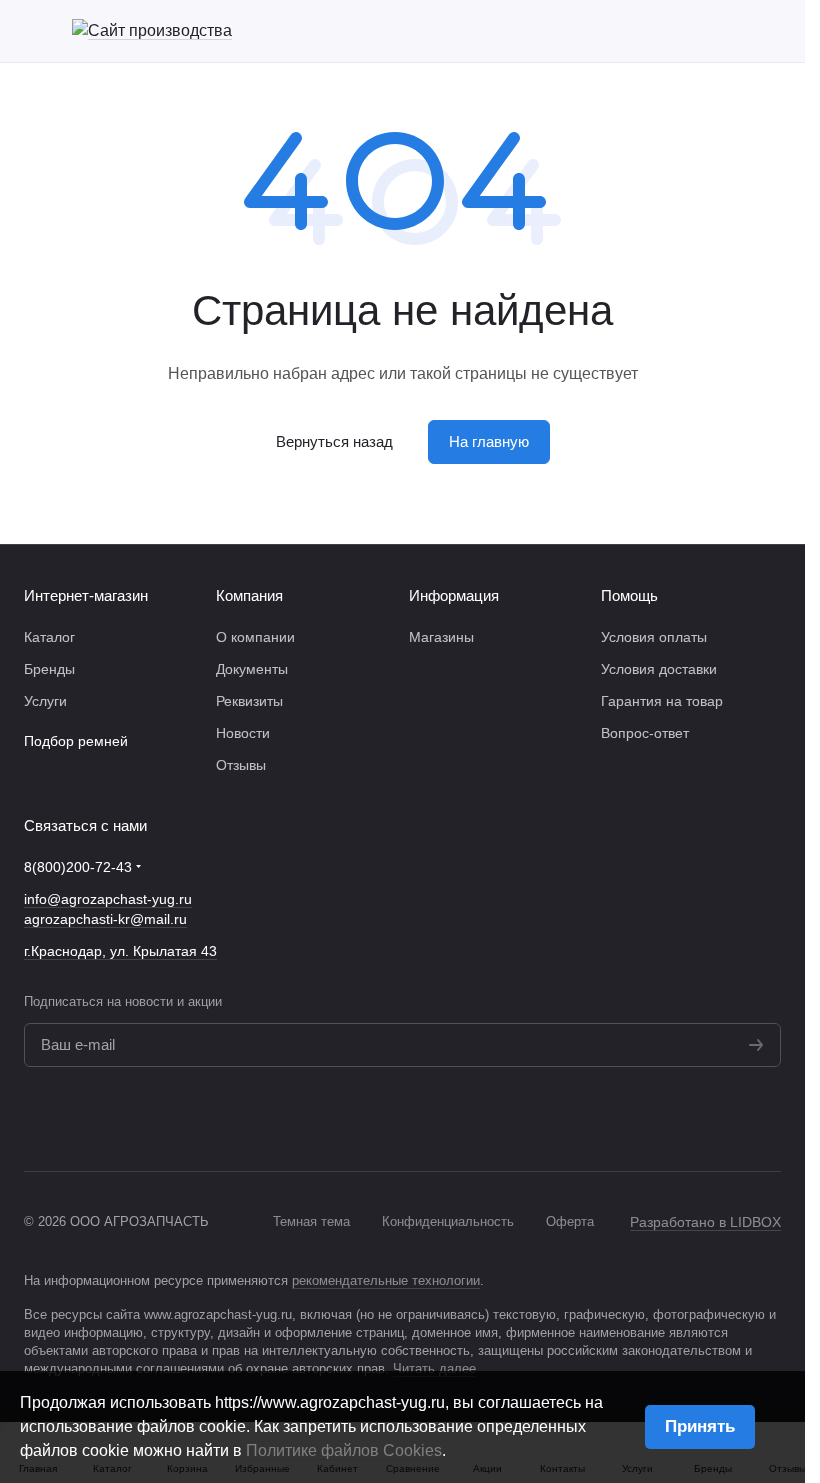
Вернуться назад (334, 441)
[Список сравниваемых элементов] (667, 31)
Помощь (629, 595)
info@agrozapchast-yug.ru (108, 899)
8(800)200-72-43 (78, 867)
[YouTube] (769, 1119)
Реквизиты (249, 701)
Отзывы (241, 765)
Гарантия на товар (662, 701)
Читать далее (434, 1368)
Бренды (49, 669)
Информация (454, 595)
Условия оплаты (654, 637)
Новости (243, 733)
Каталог (49, 637)
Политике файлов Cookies (344, 1450)
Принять (700, 1426)
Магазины (441, 637)
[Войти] (615, 31)
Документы (252, 669)
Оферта (570, 1221)
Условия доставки (659, 669)
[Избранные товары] (719, 31)
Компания (249, 595)
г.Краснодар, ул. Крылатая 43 (120, 951)
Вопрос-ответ (645, 733)
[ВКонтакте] (729, 1119)
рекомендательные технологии (386, 1280)
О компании (255, 637)
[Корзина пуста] (771, 31)
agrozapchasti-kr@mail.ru (105, 919)
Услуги (45, 701)
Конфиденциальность (448, 1221)
